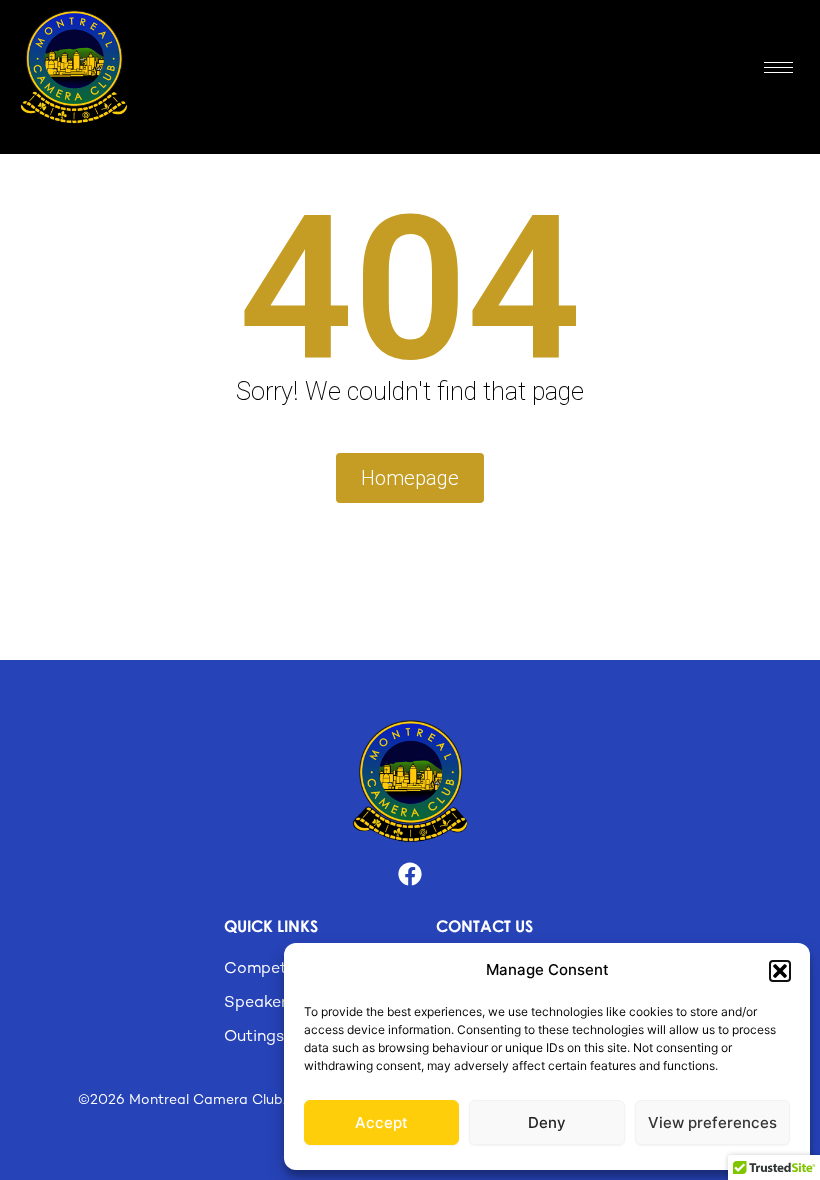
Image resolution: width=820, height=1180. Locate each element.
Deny (547, 1122)
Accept (381, 1122)
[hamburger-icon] (778, 67)
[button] (780, 971)
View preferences (712, 1122)
